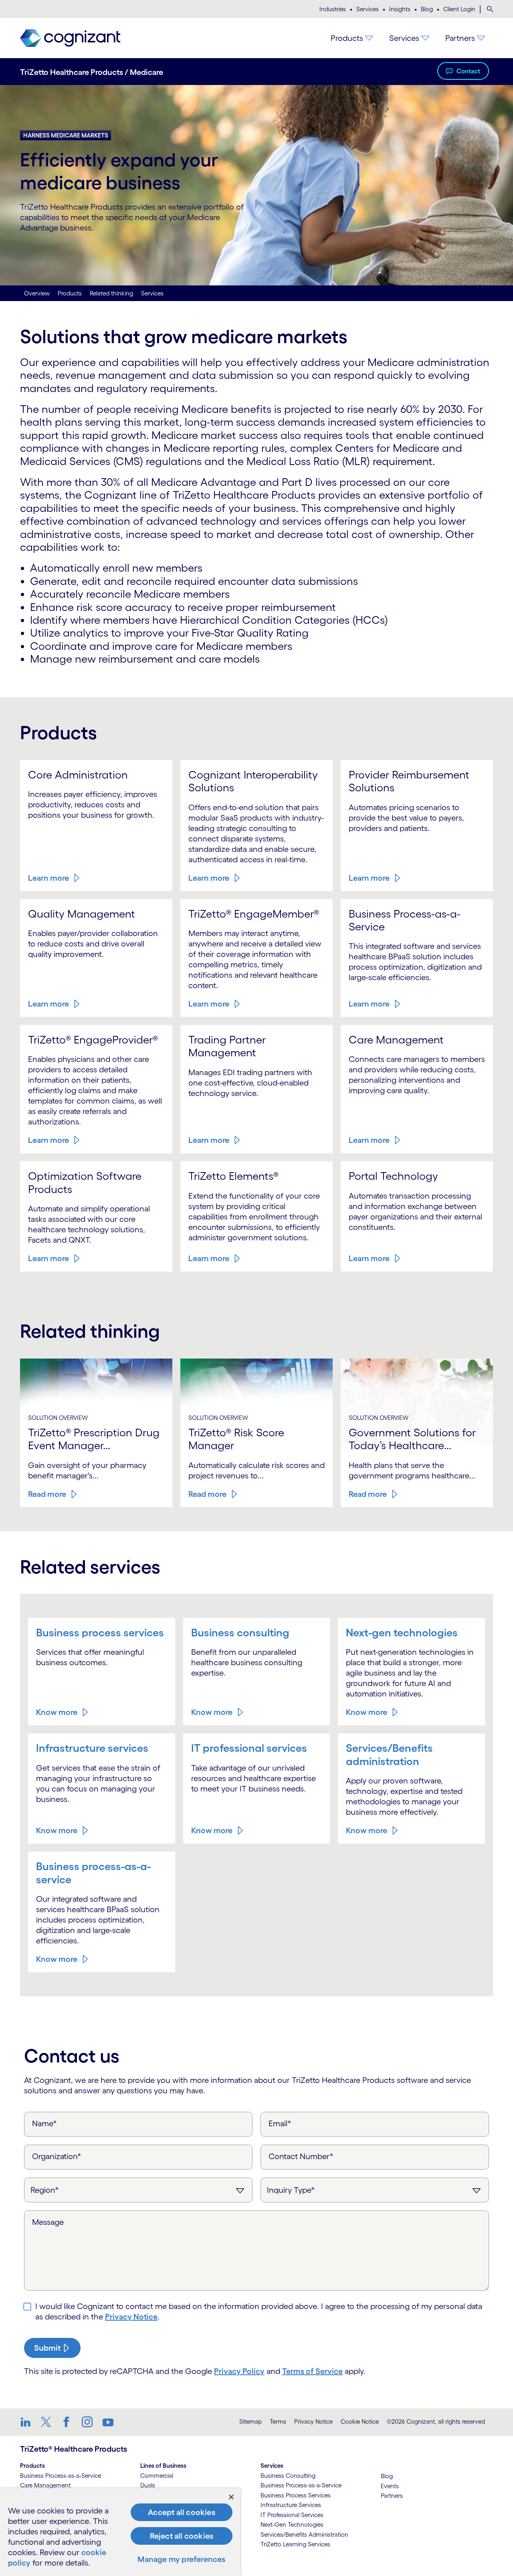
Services (152, 293)
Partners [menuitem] (460, 38)
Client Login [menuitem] (459, 9)
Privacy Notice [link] (313, 2421)
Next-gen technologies (402, 1632)
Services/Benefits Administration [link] (304, 2535)
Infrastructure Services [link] (291, 2505)
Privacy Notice (131, 2317)
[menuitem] (490, 9)
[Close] (231, 2497)
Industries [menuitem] (333, 9)
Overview (37, 293)
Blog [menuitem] (427, 9)
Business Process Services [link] (296, 2495)
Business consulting (240, 1632)
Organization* (57, 2156)
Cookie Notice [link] (360, 2421)
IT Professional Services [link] (292, 2515)
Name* (44, 2123)
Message (48, 2222)
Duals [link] (148, 2485)
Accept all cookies (182, 2512)
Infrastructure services (92, 1748)
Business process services (100, 1632)
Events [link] (390, 2486)
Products (70, 293)
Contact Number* (301, 2156)
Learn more (48, 878)
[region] (120, 2532)
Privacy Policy (239, 2371)
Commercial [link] (157, 2476)
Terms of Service (312, 2371)
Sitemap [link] (250, 2421)
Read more (47, 1494)
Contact (468, 71)
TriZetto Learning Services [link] (295, 2544)
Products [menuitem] (347, 38)
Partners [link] (392, 2496)
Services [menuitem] (368, 9)
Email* (280, 2123)
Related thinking (111, 293)
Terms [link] (278, 2421)
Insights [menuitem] (400, 9)
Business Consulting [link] (288, 2476)
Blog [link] (387, 2476)
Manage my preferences (181, 2559)
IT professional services (249, 1748)
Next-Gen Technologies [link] (292, 2524)
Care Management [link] (45, 2485)
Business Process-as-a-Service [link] (61, 2476)
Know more (57, 1712)
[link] (70, 38)
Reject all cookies (182, 2536)
